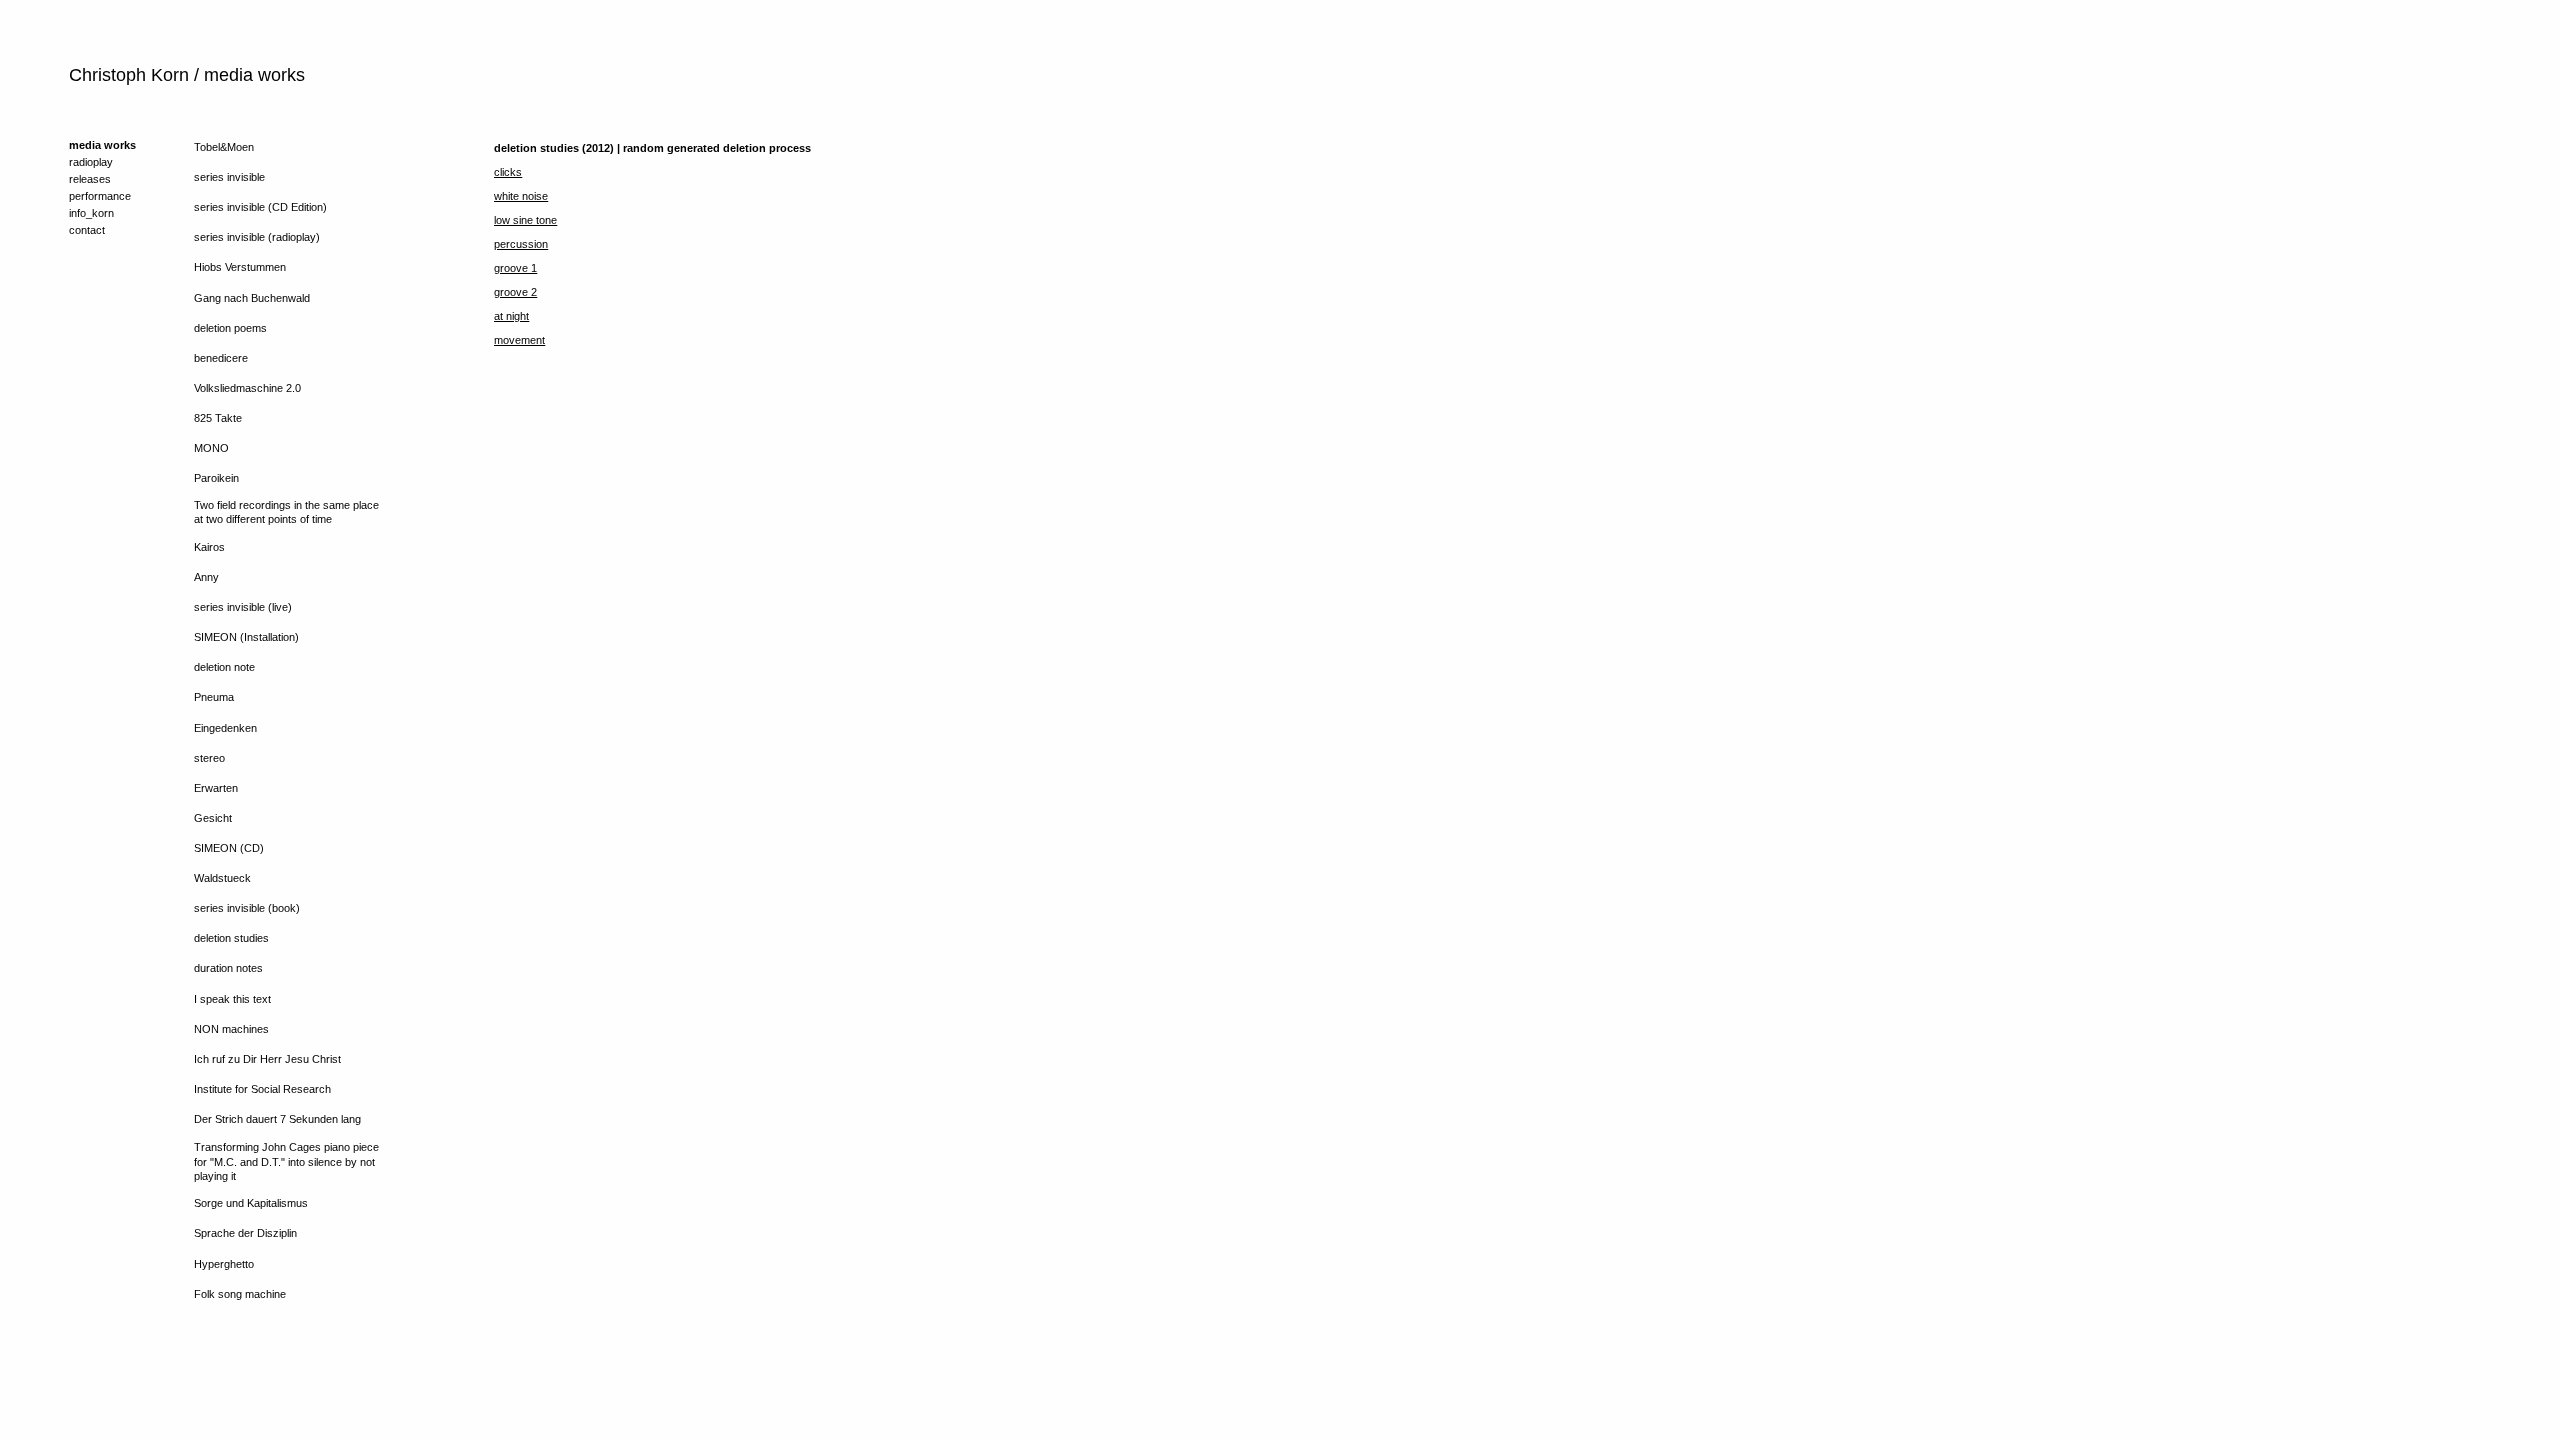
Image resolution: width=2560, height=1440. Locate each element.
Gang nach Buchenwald (252, 298)
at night (511, 316)
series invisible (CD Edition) (260, 207)
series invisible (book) (247, 908)
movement (519, 340)
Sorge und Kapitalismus (251, 1203)
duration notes (228, 968)
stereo (209, 758)
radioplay (91, 162)
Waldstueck (222, 878)
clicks (508, 172)
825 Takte (218, 418)
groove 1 (515, 268)
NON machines (231, 1029)
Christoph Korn (129, 75)
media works (102, 145)
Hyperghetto (224, 1264)
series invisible (229, 177)
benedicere (221, 358)
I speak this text (232, 999)
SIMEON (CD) (229, 848)
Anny (206, 577)
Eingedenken (225, 728)
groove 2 (515, 292)
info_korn (91, 213)
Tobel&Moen (224, 147)
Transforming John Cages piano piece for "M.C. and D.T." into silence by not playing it (286, 1161)
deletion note (224, 667)
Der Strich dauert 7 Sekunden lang (277, 1119)
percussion (521, 244)
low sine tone (525, 220)
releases (90, 179)
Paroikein (216, 478)
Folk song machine (240, 1294)
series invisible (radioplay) (257, 237)
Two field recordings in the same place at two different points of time (286, 512)
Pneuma (214, 697)
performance (100, 196)
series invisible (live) (243, 607)
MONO (211, 448)
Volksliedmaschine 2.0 (247, 388)
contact (87, 230)
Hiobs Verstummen (240, 267)
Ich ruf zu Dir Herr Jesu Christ (267, 1059)
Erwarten (216, 788)
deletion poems (230, 328)
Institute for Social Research (262, 1089)
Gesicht (213, 818)
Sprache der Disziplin (245, 1233)
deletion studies (231, 938)
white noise (521, 196)
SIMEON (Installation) (246, 637)
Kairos (209, 547)
